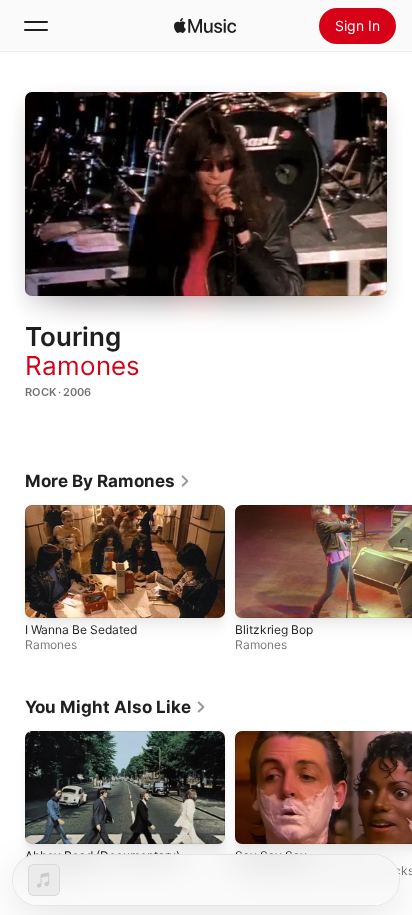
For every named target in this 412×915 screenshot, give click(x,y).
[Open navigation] (36, 26)
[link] (108, 481)
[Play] (206, 194)
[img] (205, 26)
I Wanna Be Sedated (81, 629)
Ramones (82, 365)
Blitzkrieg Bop (274, 629)
